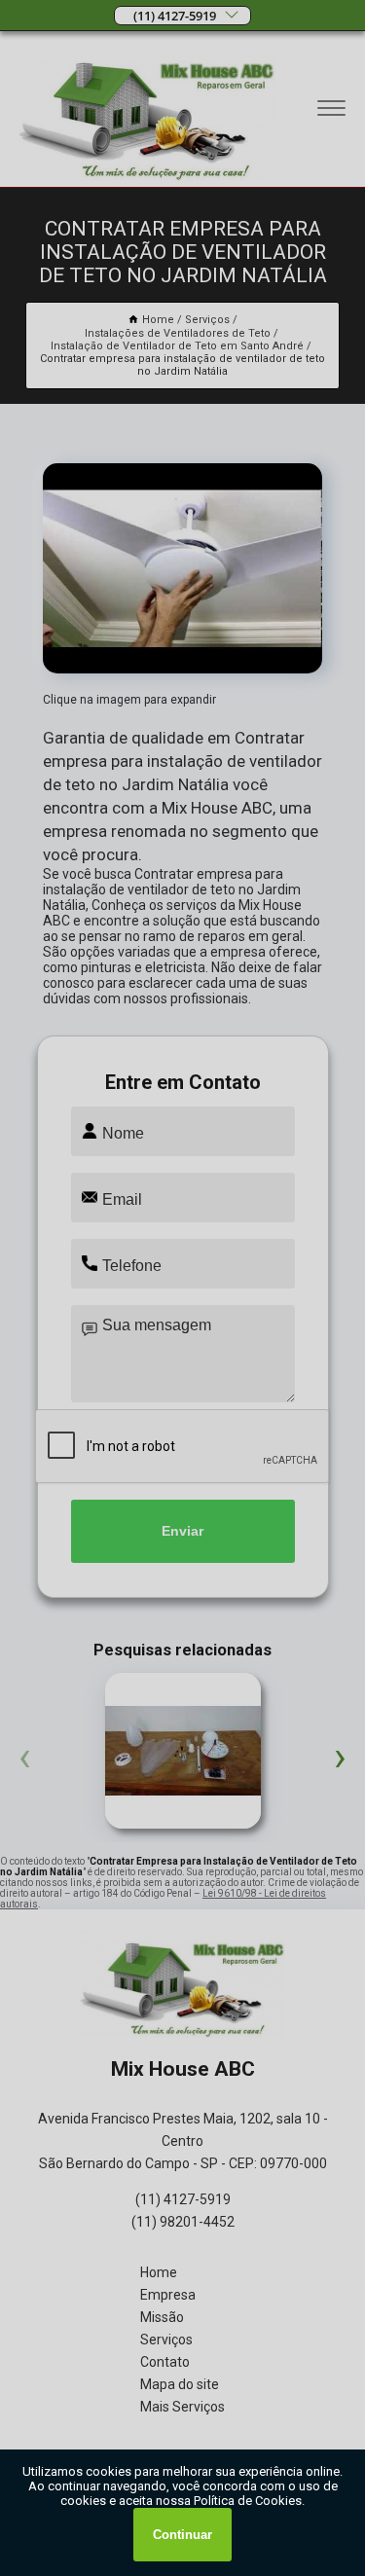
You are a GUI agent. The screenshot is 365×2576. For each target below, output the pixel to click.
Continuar (182, 2535)
